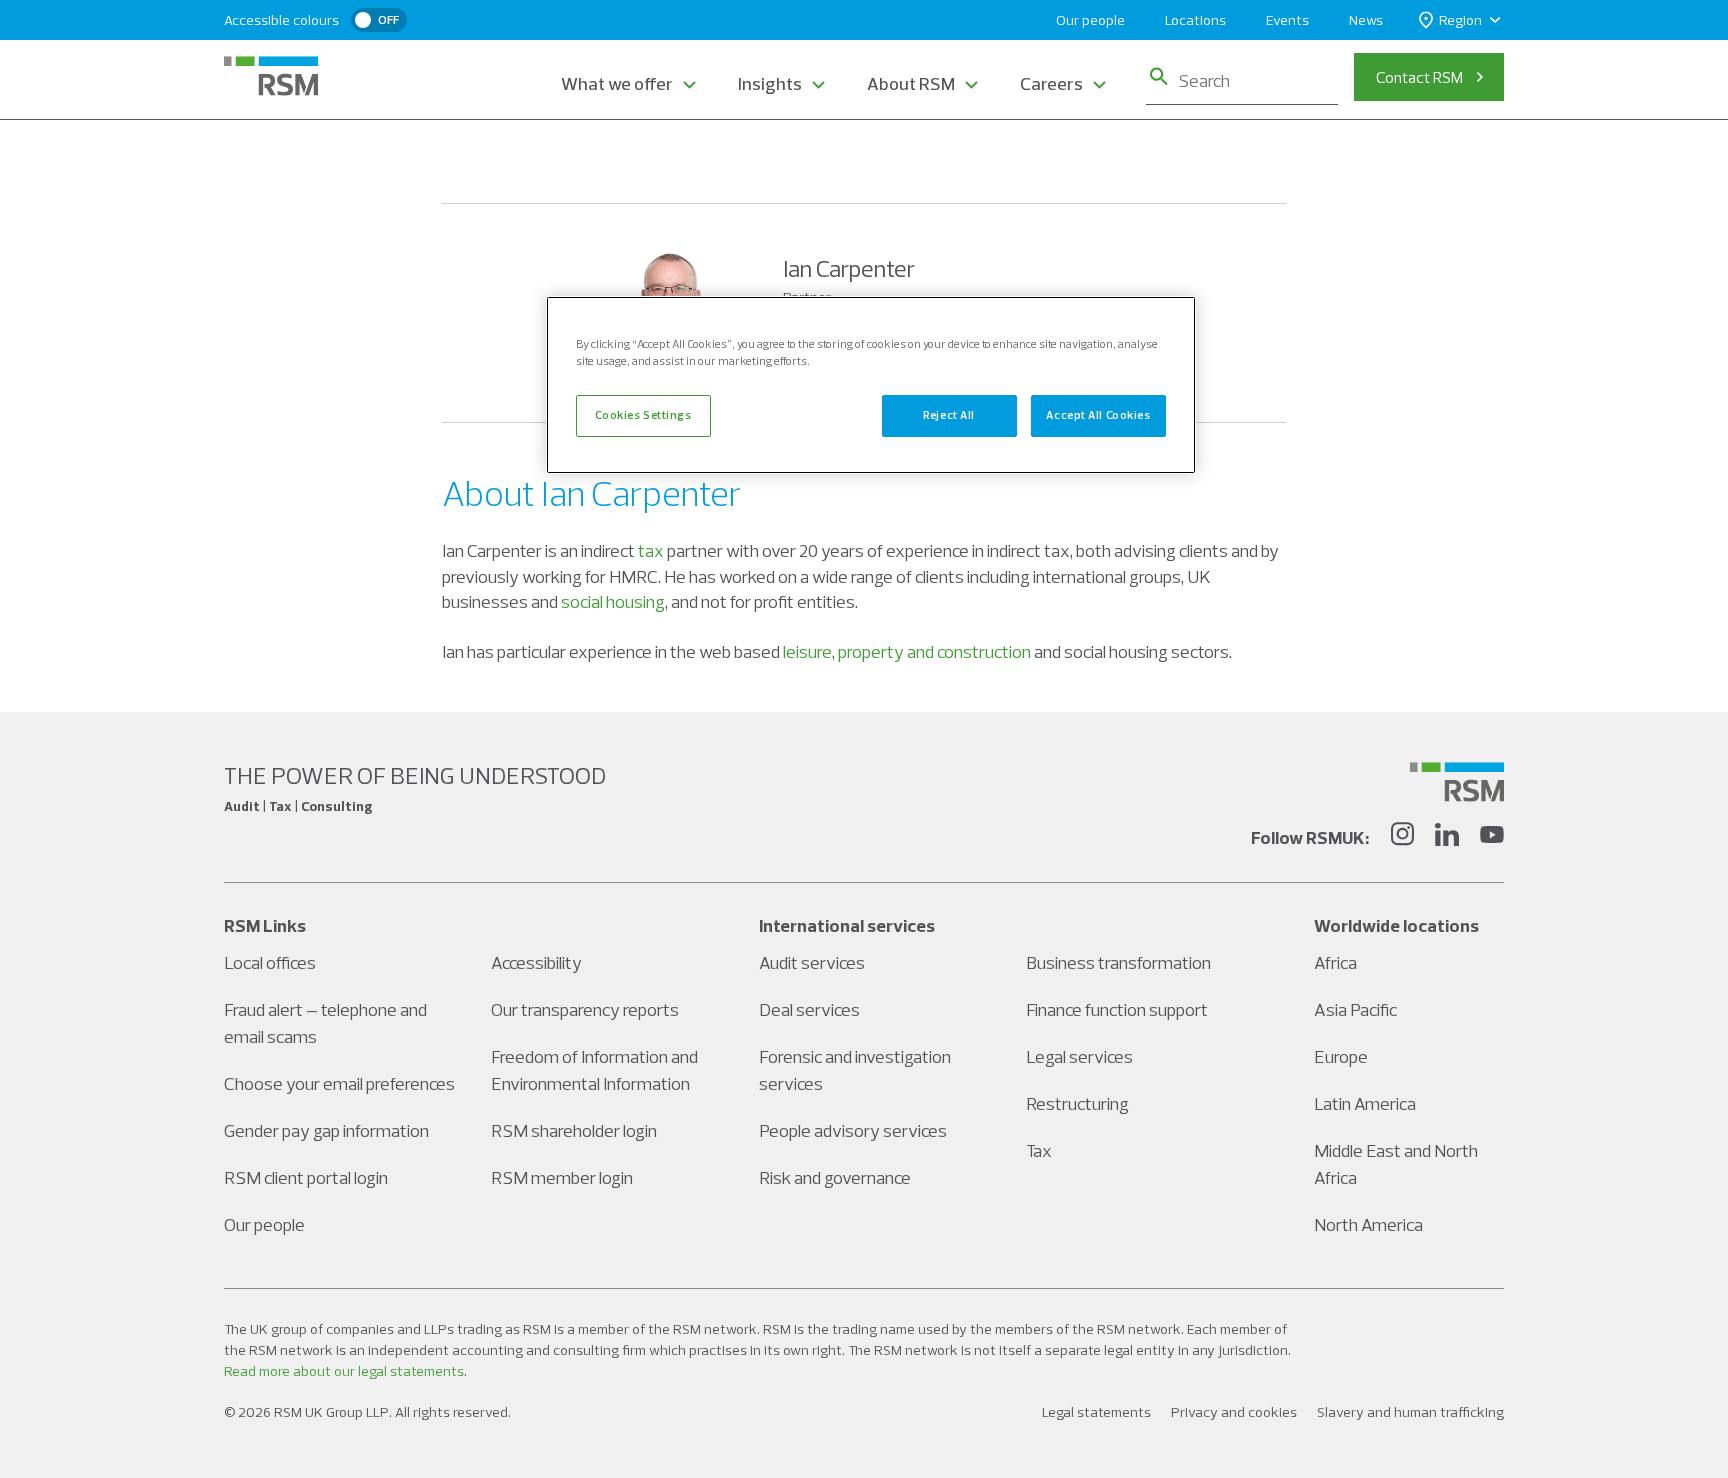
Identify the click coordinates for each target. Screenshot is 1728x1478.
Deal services (809, 1009)
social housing (613, 601)
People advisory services (853, 1130)
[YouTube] (1492, 837)
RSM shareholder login (574, 1130)
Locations (1195, 20)
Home (463, 158)
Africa (1335, 962)
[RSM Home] (271, 76)
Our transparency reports (585, 1009)
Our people (1090, 20)
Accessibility (536, 962)
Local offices (270, 962)
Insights (770, 83)
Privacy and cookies (1234, 1412)
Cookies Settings (643, 415)
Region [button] (1460, 20)
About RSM (911, 83)
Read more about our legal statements (344, 1371)
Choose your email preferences (339, 1083)
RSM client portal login (306, 1177)
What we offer (617, 83)
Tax (1039, 1150)
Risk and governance (835, 1177)
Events (1287, 20)
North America (1368, 1224)
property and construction (934, 651)
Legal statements (1096, 1412)
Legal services (1079, 1056)
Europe (1341, 1056)
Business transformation (1118, 962)
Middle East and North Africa (1396, 1164)
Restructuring (1077, 1103)
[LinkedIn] (1447, 837)
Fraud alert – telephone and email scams (325, 1023)
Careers (1051, 83)
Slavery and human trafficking (1410, 1412)
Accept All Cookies (1098, 415)
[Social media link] (1457, 782)
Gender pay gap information (326, 1130)
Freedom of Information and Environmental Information (594, 1070)
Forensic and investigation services (855, 1070)
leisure (807, 651)
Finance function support (1117, 1009)
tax (651, 550)
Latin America (1365, 1103)
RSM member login (562, 1177)
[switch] (379, 20)
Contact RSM (1419, 77)
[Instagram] (1402, 837)
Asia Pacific (1355, 1009)
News (1366, 20)
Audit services (812, 962)
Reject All (949, 415)
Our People (551, 158)
